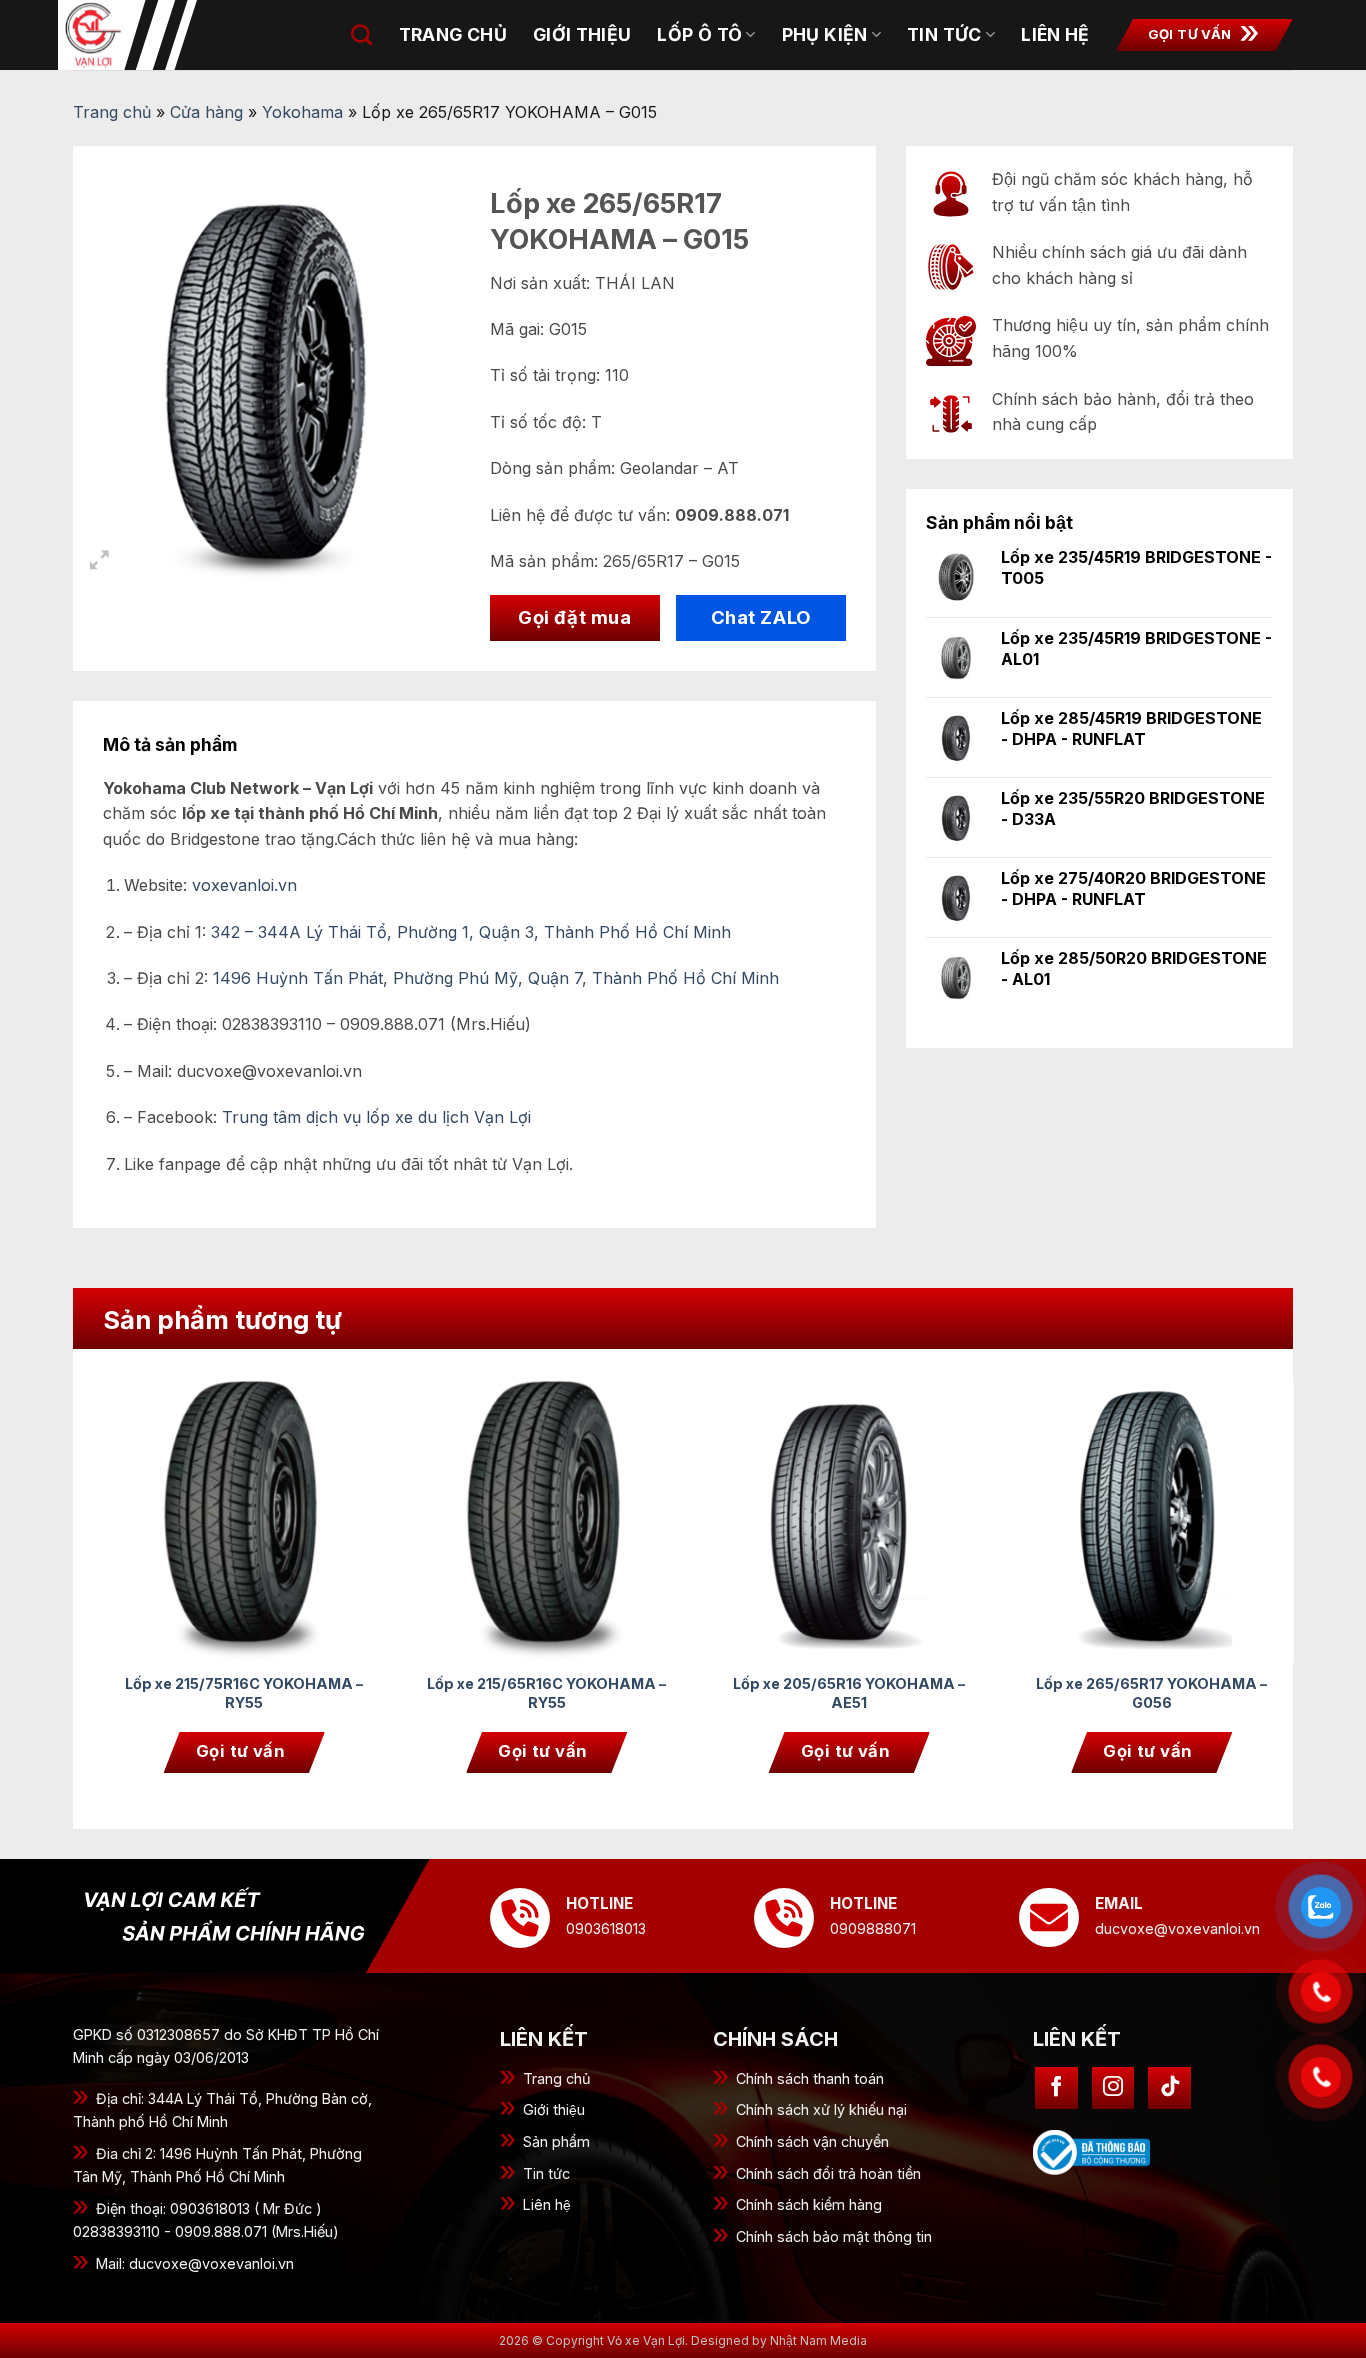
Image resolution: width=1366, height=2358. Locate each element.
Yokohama (302, 112)
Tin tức (944, 34)
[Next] (1254, 1543)
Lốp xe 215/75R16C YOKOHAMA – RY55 (244, 1693)
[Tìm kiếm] (361, 34)
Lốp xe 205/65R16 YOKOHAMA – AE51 (849, 1693)
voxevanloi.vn (244, 885)
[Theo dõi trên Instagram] (1113, 2088)
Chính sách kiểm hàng (809, 2204)
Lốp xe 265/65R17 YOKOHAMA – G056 (1151, 1693)
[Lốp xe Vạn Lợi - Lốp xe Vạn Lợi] (158, 35)
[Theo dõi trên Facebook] (1056, 2088)
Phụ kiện (825, 34)
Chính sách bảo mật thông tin (834, 2236)
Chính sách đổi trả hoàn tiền (828, 2173)
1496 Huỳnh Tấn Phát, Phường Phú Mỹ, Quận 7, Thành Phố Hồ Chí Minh (496, 978)
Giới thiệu (582, 34)
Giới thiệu (554, 2109)
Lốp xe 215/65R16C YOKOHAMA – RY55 (546, 1693)
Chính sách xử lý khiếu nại (821, 2109)
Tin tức (546, 2173)
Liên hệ (547, 2204)
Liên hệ (1055, 34)
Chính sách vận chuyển (812, 2141)
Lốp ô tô (699, 34)
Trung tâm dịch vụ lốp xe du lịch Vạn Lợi (376, 1117)
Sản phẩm (556, 2141)
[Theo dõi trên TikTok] (1169, 2088)
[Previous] (142, 1543)
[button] (99, 562)
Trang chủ (453, 34)
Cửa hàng (206, 112)
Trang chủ (557, 2078)
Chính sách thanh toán (810, 2078)
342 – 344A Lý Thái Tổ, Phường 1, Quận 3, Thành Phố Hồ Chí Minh (471, 932)
